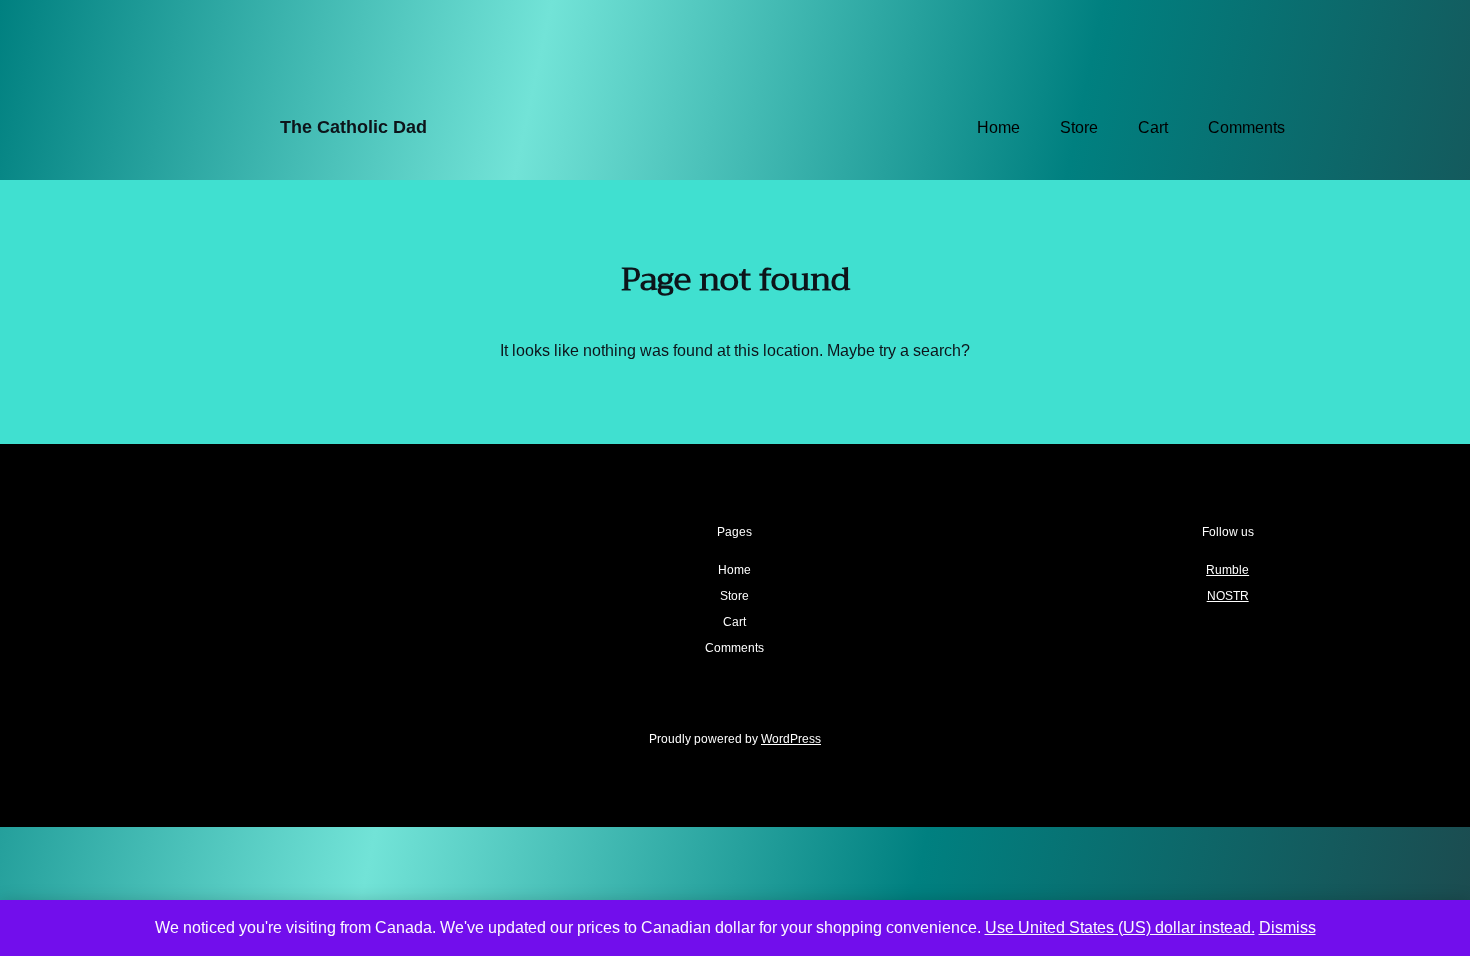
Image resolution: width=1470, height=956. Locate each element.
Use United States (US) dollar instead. (1120, 927)
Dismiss (1287, 927)
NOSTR (1228, 596)
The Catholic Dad (353, 127)
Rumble (1227, 570)
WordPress (791, 739)
